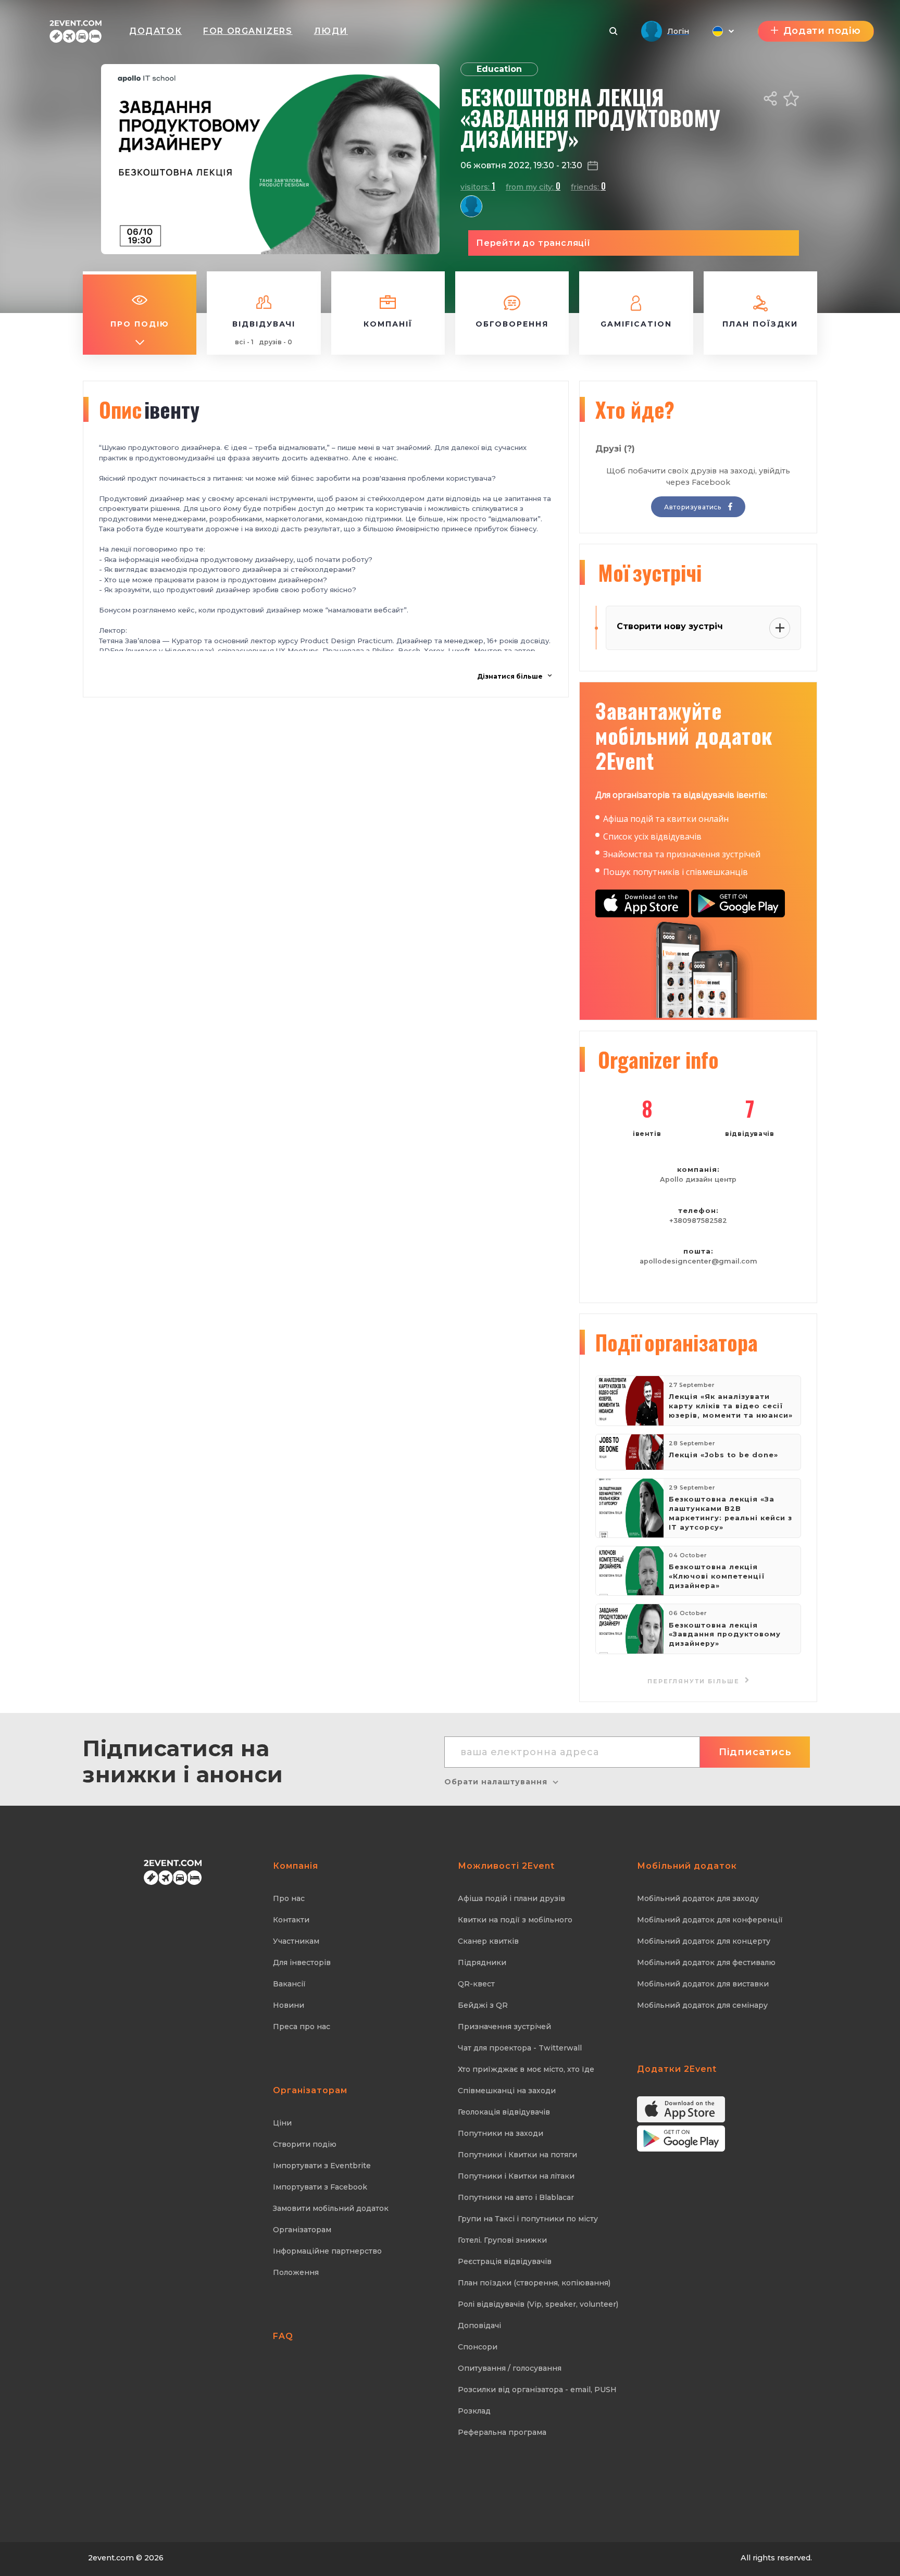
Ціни (282, 2123)
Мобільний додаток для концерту (704, 1941)
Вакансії (289, 1984)
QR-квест (476, 1984)
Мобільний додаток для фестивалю (706, 1962)
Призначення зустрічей (504, 2027)
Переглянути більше (695, 1681)
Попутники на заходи (501, 2133)
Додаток (155, 31)
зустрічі (650, 572)
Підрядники (482, 1962)
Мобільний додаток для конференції (710, 1920)
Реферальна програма (502, 2432)
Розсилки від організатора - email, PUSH (537, 2390)
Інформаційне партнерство (327, 2251)
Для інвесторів (302, 1962)
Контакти (291, 1920)
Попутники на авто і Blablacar (516, 2197)
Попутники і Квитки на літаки (516, 2176)
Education (499, 69)
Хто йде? (635, 409)
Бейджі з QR (483, 2005)
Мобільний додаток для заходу (698, 1898)
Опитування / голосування (510, 2368)
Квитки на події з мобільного (515, 1920)
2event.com (111, 2558)
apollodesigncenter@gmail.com (698, 1261)
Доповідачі (479, 2325)
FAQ (283, 2336)
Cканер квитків (488, 1941)
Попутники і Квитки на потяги (517, 2155)
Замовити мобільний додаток (331, 2208)
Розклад (474, 2411)
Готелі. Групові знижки (502, 2240)
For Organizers (248, 31)
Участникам (296, 1941)
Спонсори (478, 2347)
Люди (331, 31)
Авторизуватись (693, 507)
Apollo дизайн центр (698, 1179)
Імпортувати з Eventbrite (322, 2166)
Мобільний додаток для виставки (703, 1984)
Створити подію (305, 2144)
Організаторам (302, 2230)
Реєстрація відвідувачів (505, 2261)
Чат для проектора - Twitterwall (520, 2048)
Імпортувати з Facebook (320, 2187)
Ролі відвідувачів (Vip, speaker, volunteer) (538, 2304)
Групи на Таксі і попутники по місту (528, 2219)
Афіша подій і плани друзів (511, 1898)
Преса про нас (302, 2027)
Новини (289, 2005)
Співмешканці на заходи (507, 2091)
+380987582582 (698, 1221)
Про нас (289, 1898)
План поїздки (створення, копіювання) (534, 2283)
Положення (296, 2272)
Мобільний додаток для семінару (702, 2005)
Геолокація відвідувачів (504, 2112)
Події (677, 1342)
